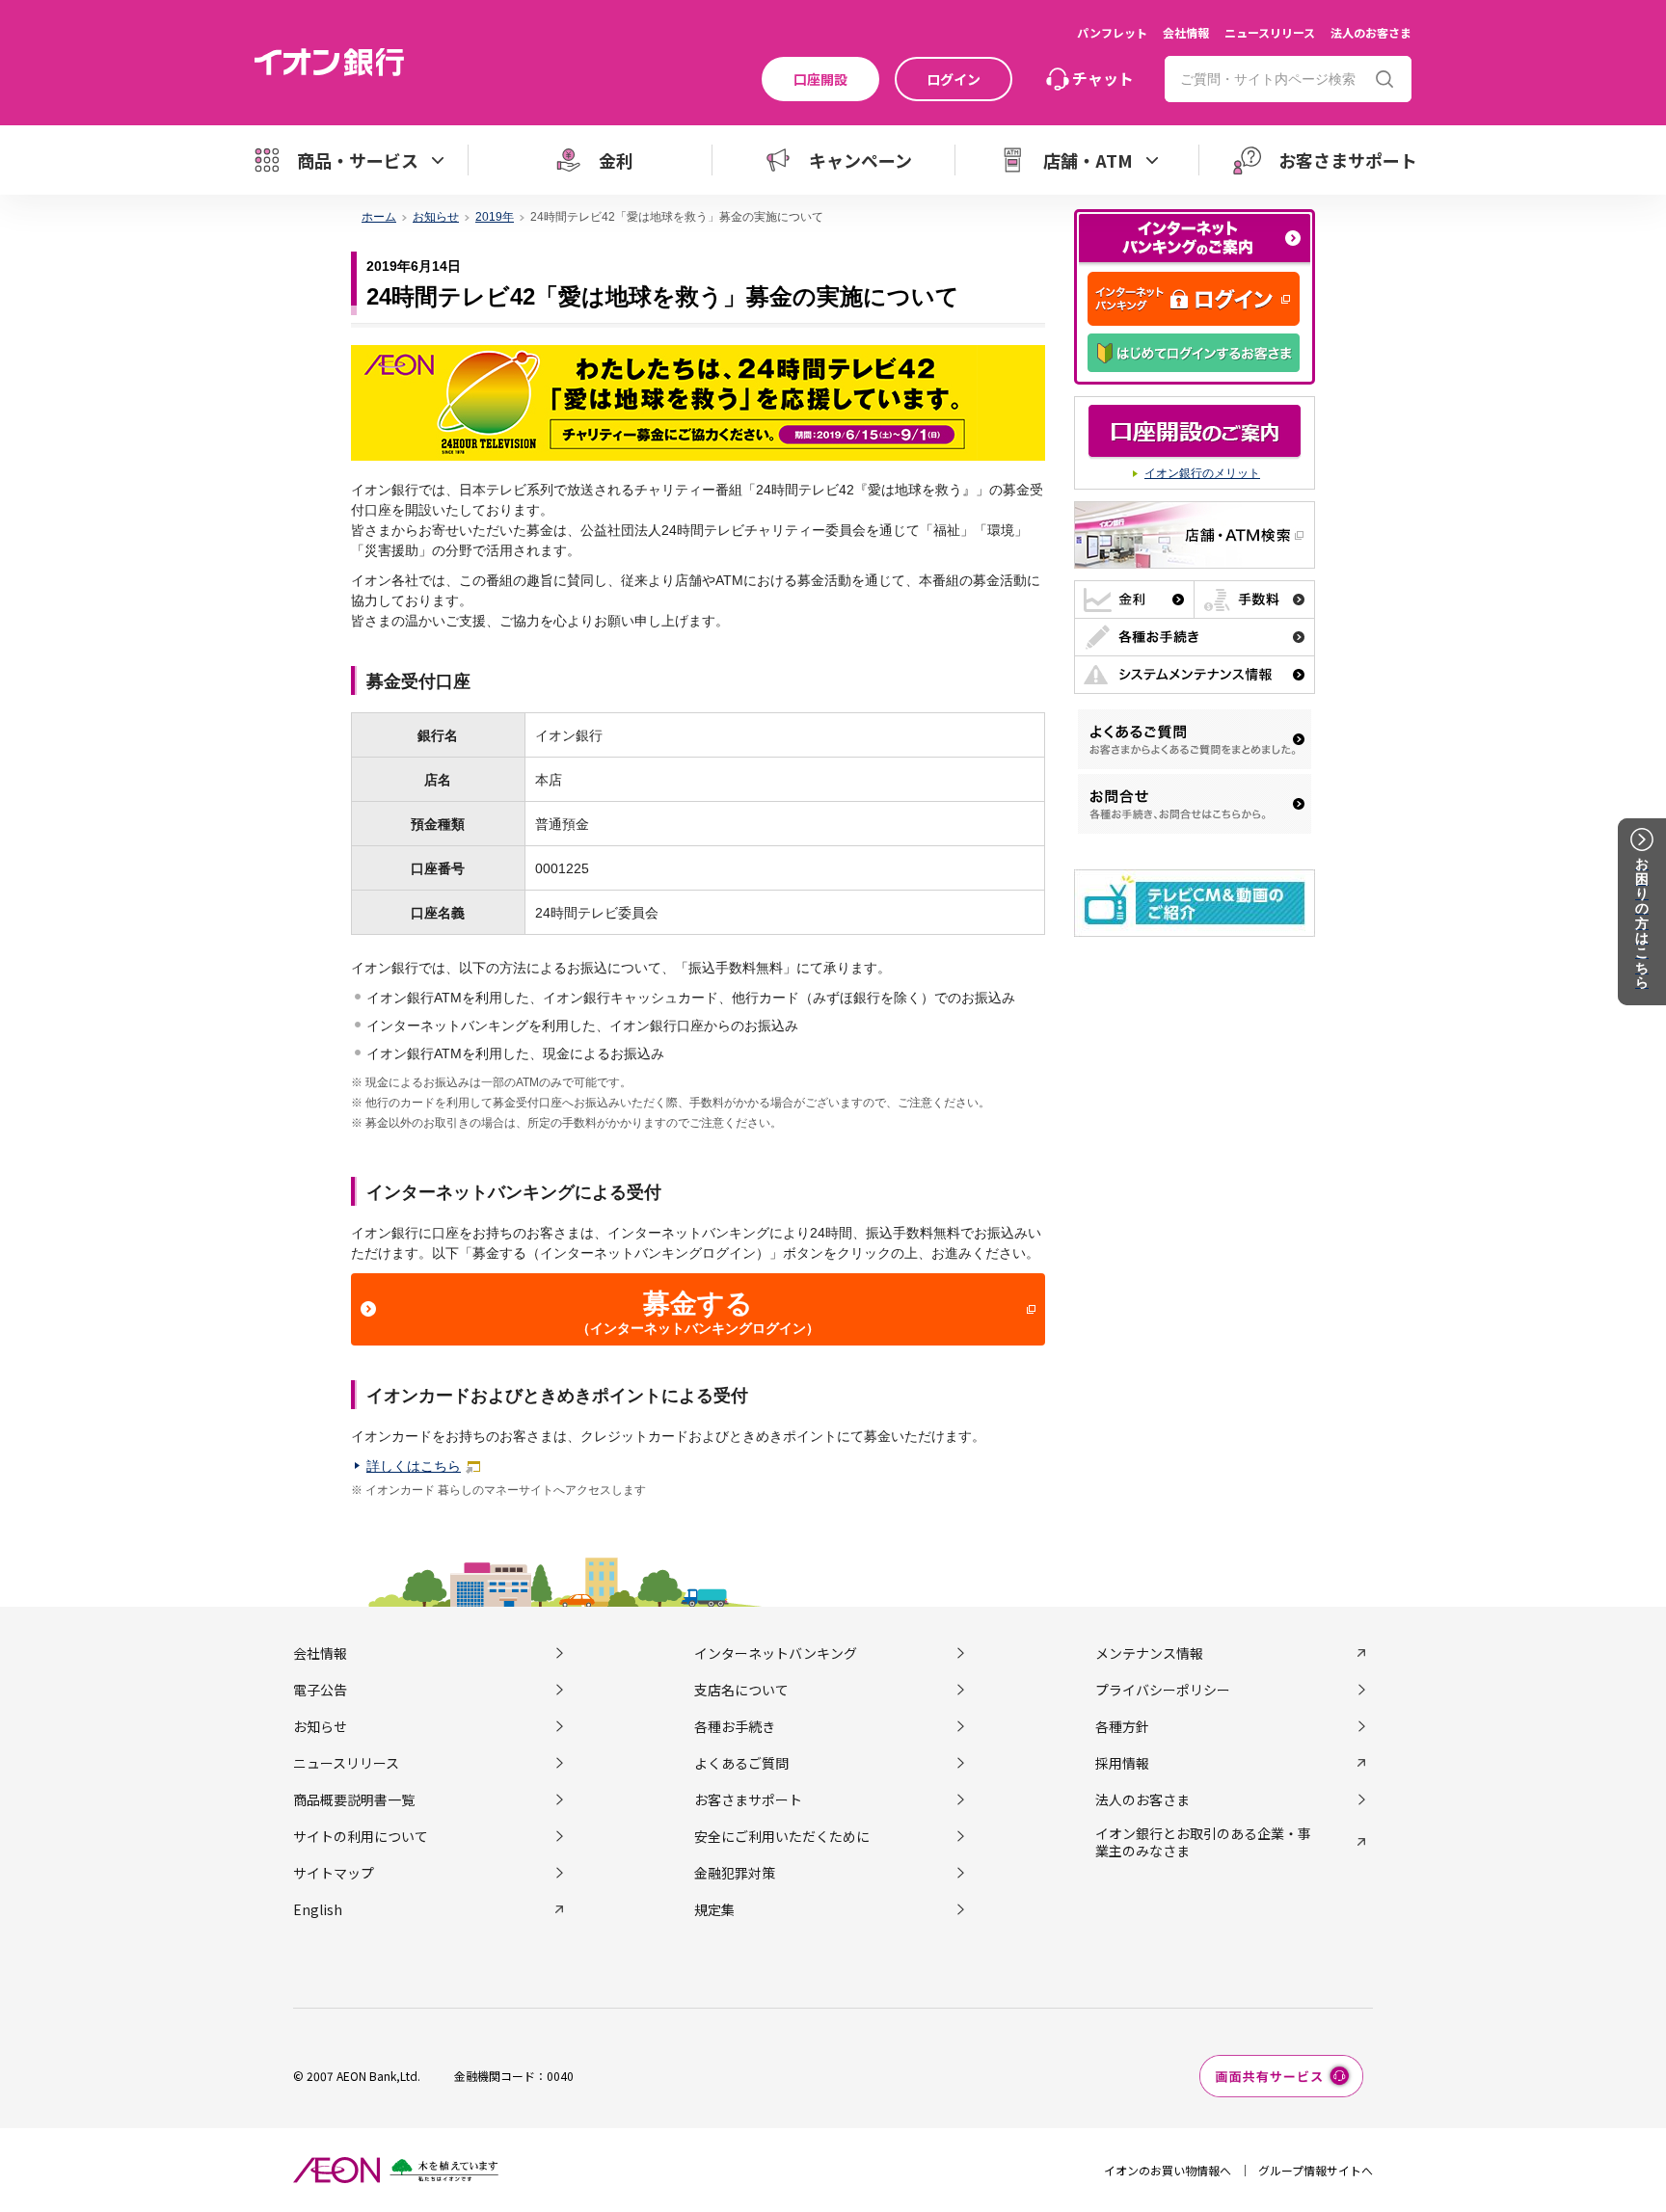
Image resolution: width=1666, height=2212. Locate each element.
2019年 (495, 217)
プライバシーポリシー (1163, 1690)
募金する (698, 1312)
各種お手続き (735, 1726)
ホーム (379, 217)
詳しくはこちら (414, 1466)
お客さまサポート (748, 1799)
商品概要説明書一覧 (354, 1799)
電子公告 (320, 1690)
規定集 (714, 1909)
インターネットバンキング (776, 1653)
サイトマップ (334, 1873)
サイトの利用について (361, 1836)
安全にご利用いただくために (782, 1836)
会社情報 (1186, 32)
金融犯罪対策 (735, 1873)
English (318, 1909)
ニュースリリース (1270, 32)
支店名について (741, 1690)
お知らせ (436, 217)
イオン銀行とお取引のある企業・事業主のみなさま (1203, 1842)
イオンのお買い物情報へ (1168, 2170)
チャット (1103, 78)
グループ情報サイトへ (1316, 2170)
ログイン (954, 79)
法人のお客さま (1371, 32)
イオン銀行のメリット (1202, 473)
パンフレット (1112, 32)
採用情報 (1122, 1763)
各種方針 (1122, 1726)
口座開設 (820, 79)
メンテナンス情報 (1149, 1653)
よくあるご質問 (741, 1763)
